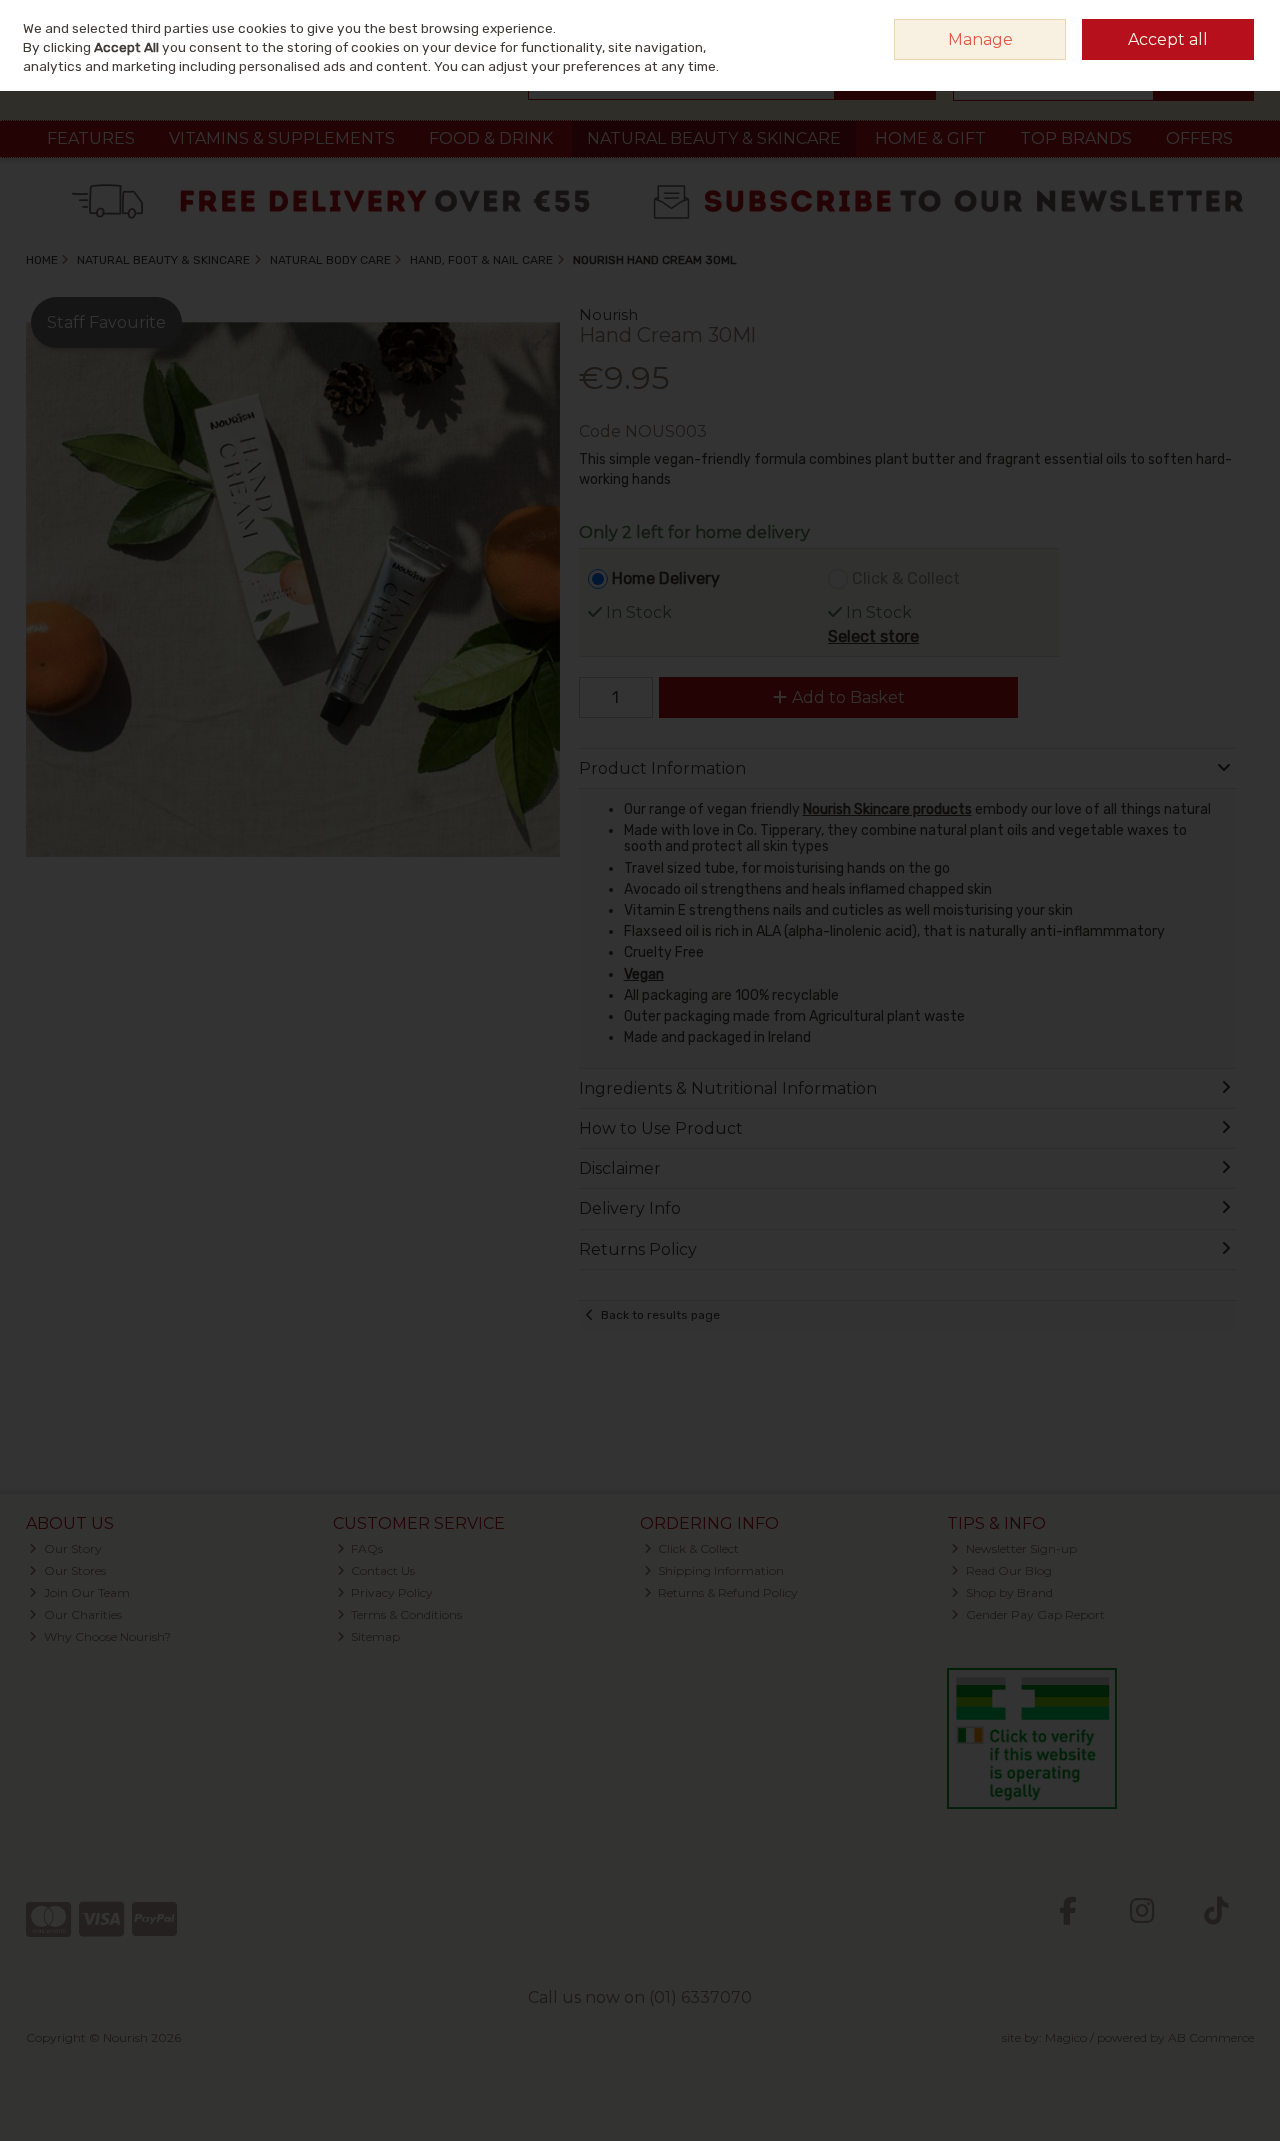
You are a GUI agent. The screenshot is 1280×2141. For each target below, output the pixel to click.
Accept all (1168, 39)
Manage (980, 39)
